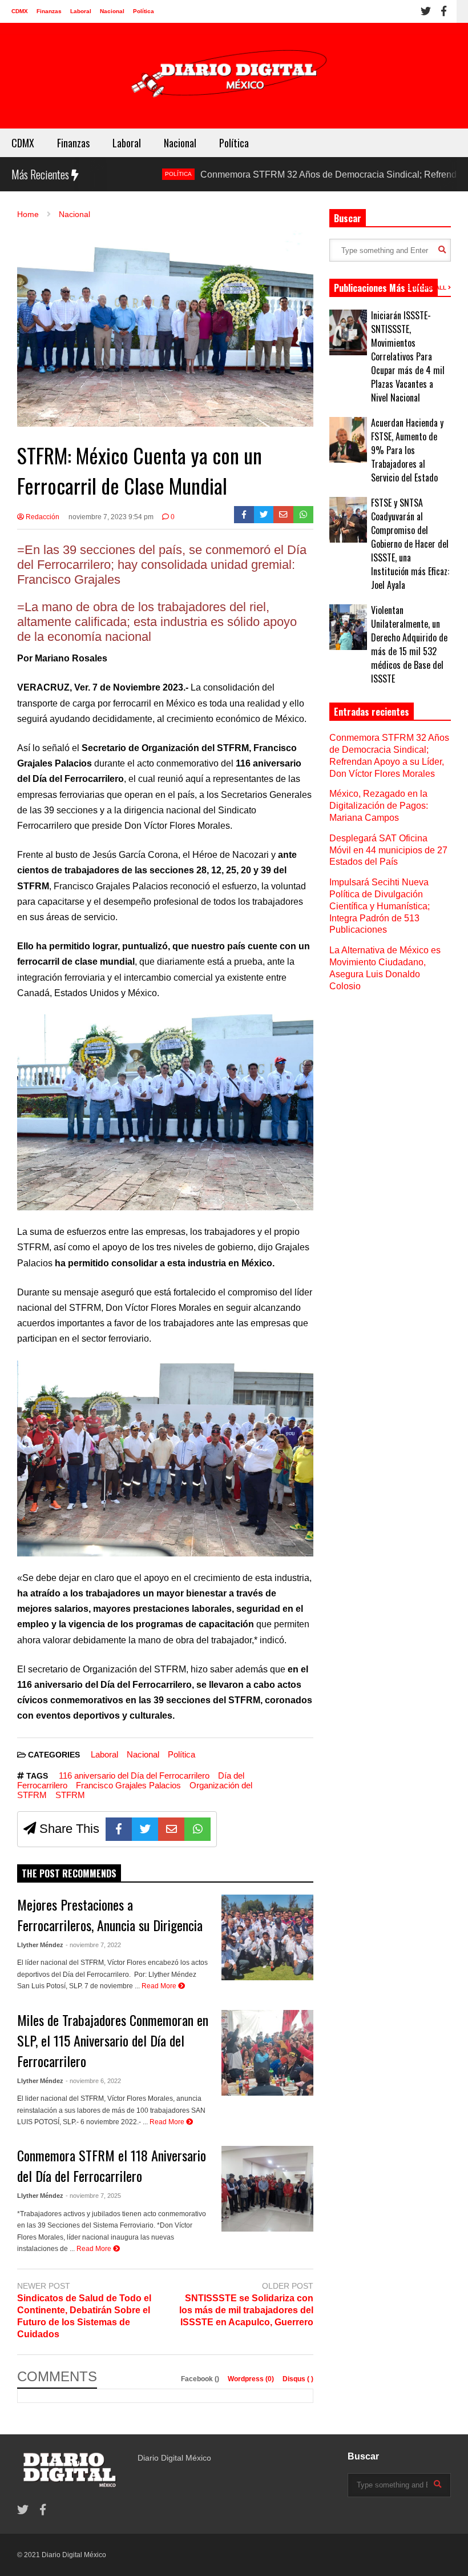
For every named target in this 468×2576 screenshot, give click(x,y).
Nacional (112, 11)
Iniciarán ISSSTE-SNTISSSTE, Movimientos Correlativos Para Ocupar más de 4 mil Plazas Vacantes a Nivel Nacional (408, 356)
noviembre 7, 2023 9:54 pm (111, 517)
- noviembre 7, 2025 (93, 2196)
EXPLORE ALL (427, 288)
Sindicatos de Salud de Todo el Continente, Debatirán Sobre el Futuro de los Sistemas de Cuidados (84, 2316)
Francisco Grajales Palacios (128, 1785)
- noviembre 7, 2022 (93, 1945)
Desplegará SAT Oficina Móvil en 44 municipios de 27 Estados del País (388, 850)
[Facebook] (444, 11)
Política (144, 11)
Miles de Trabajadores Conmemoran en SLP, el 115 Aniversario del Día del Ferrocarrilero (113, 2040)
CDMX (20, 11)
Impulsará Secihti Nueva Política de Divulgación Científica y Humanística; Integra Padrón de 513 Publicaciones (380, 906)
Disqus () (298, 2379)
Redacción (42, 517)
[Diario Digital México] (234, 76)
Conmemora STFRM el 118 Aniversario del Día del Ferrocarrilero (112, 2165)
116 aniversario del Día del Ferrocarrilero (134, 1775)
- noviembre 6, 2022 (93, 2081)
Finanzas (49, 11)
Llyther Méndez (40, 1945)
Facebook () (201, 2379)
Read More (160, 1986)
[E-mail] (283, 515)
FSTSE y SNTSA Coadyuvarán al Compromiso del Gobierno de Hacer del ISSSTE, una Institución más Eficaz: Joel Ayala (410, 544)
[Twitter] (426, 11)
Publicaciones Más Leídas (384, 288)
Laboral (81, 11)
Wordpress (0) (252, 2379)
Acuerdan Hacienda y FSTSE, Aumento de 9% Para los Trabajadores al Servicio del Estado (407, 450)
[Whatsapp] (303, 515)
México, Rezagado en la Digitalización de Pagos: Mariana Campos (379, 806)
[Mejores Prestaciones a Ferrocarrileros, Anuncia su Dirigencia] (267, 1937)
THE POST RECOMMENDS (69, 1873)
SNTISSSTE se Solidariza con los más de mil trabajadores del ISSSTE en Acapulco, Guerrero (246, 2310)
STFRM (70, 1795)
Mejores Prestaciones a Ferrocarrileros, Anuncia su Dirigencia (110, 1915)
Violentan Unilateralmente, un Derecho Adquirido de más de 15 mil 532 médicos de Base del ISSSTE (409, 644)
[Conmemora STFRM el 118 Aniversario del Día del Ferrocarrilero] (267, 2189)
